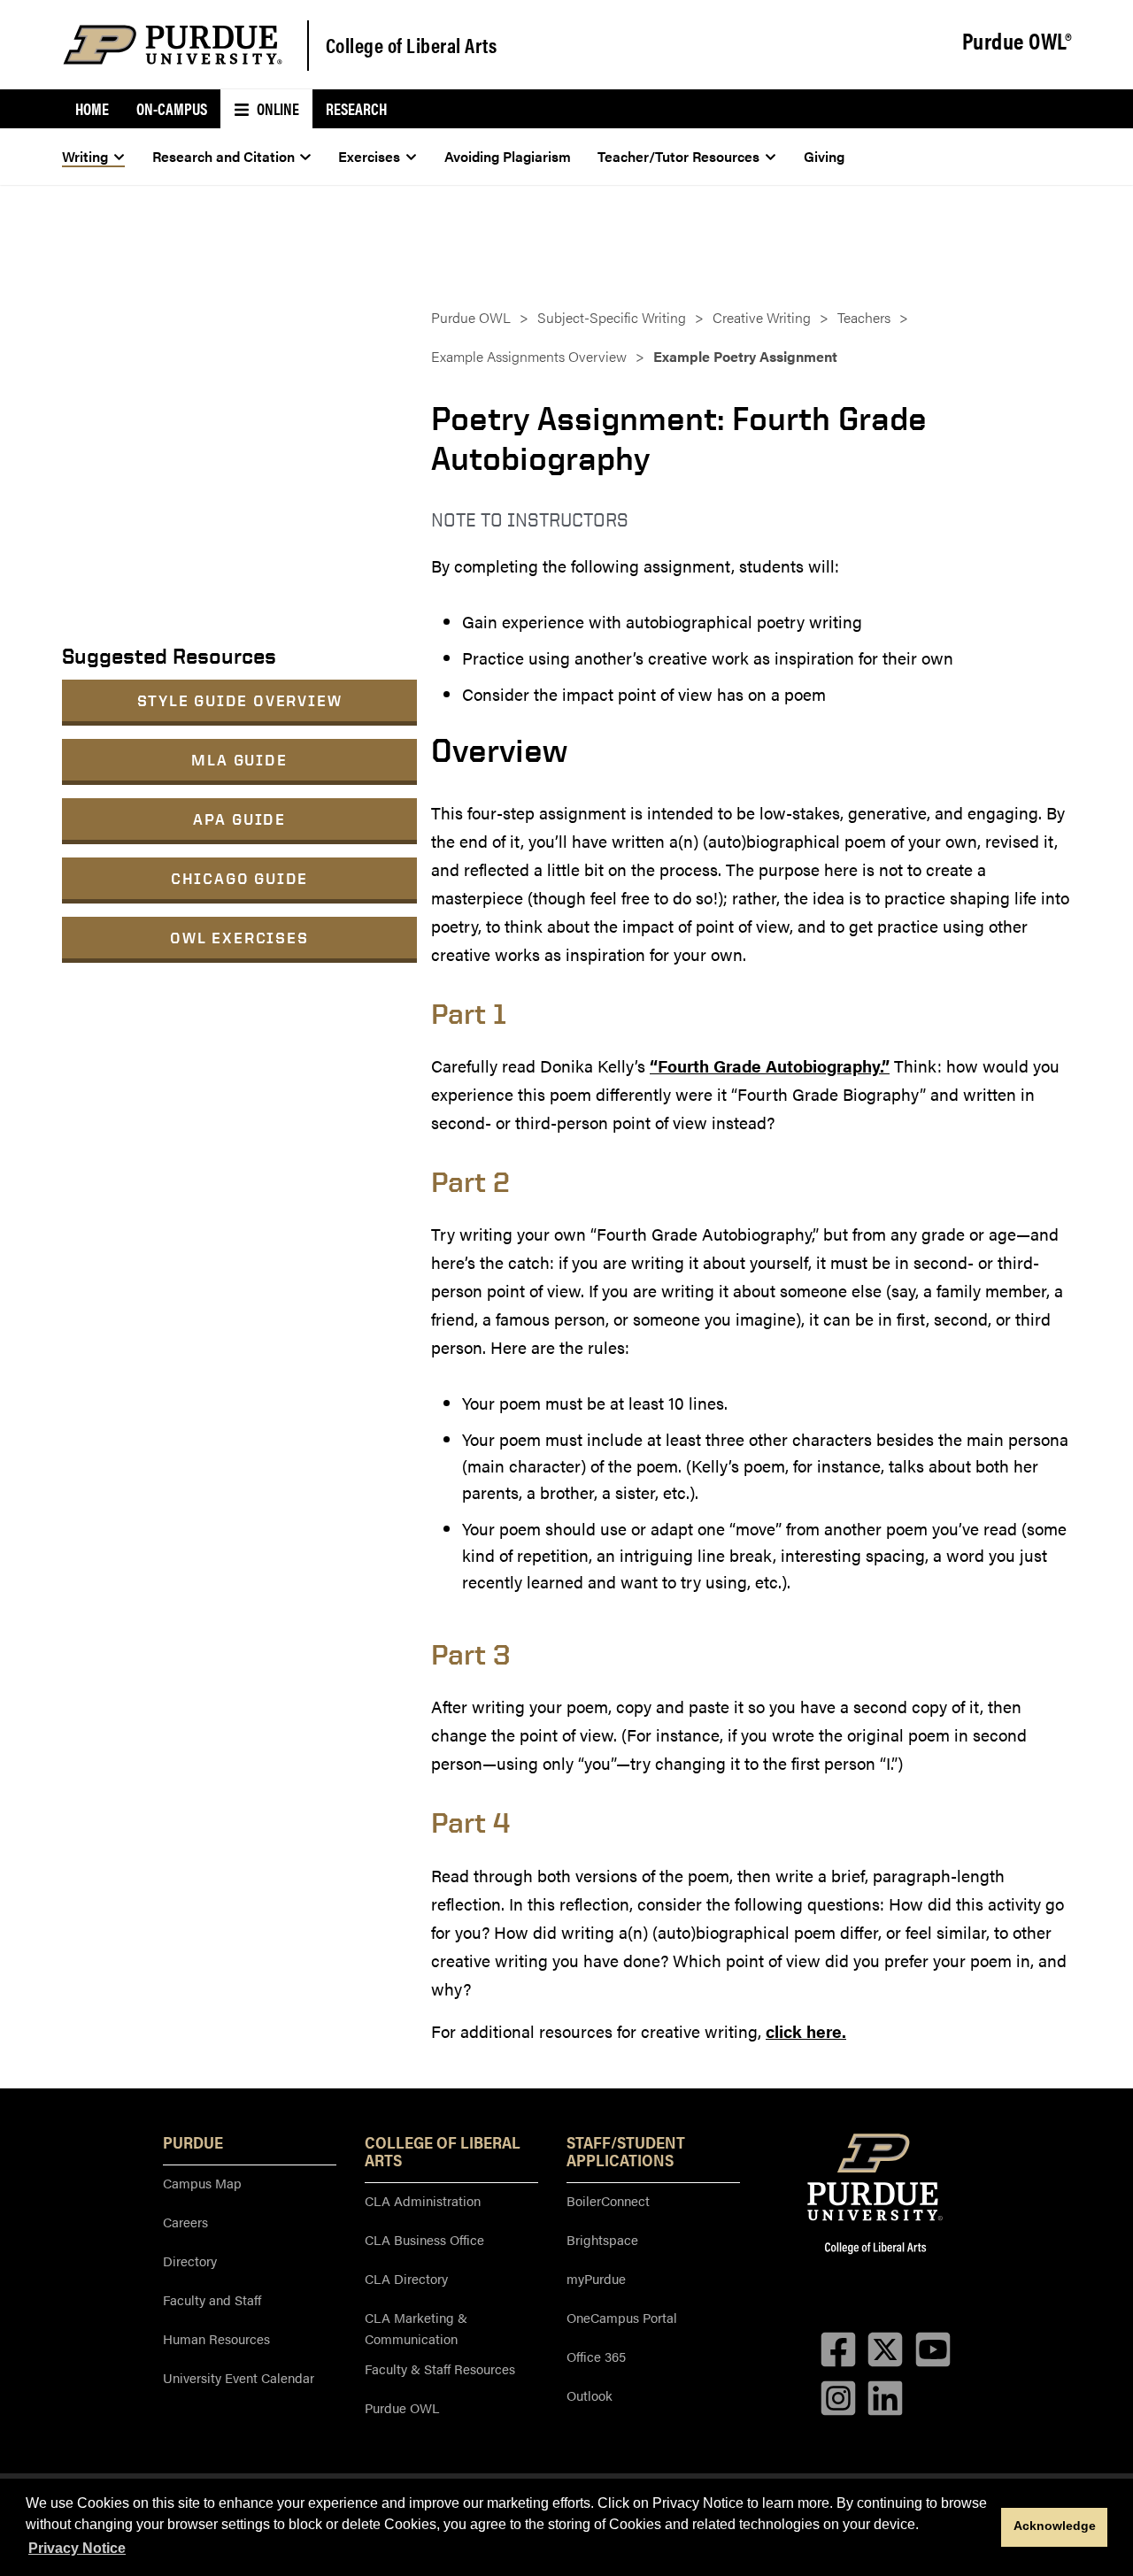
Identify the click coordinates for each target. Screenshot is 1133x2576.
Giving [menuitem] (824, 156)
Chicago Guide (239, 878)
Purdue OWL (471, 317)
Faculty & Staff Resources (440, 2368)
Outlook (590, 2395)
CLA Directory (406, 2278)
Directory (190, 2261)
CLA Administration (423, 2200)
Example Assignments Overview (529, 356)
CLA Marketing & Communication (416, 2328)
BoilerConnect (608, 2200)
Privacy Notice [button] (77, 2548)
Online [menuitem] (277, 108)
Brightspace (602, 2239)
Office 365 (596, 2356)
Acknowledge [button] (1055, 2526)
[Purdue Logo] (173, 45)
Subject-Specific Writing (612, 317)
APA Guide (239, 819)
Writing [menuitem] (85, 156)
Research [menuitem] (356, 108)
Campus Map (202, 2183)
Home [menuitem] (92, 108)
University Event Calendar (239, 2377)
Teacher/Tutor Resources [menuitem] (678, 156)
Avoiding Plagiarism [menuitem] (508, 156)
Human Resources (216, 2338)
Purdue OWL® (1017, 42)
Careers (185, 2222)
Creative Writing (762, 317)
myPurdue (596, 2278)
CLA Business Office (424, 2239)
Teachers (864, 317)
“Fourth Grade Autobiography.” (770, 1066)
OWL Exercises (239, 938)
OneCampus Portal (622, 2317)
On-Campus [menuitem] (172, 108)
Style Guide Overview (240, 700)
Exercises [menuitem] (369, 156)
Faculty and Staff (212, 2299)
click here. (806, 2031)
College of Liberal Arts (412, 45)
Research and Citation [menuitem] (224, 156)
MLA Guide (239, 760)
